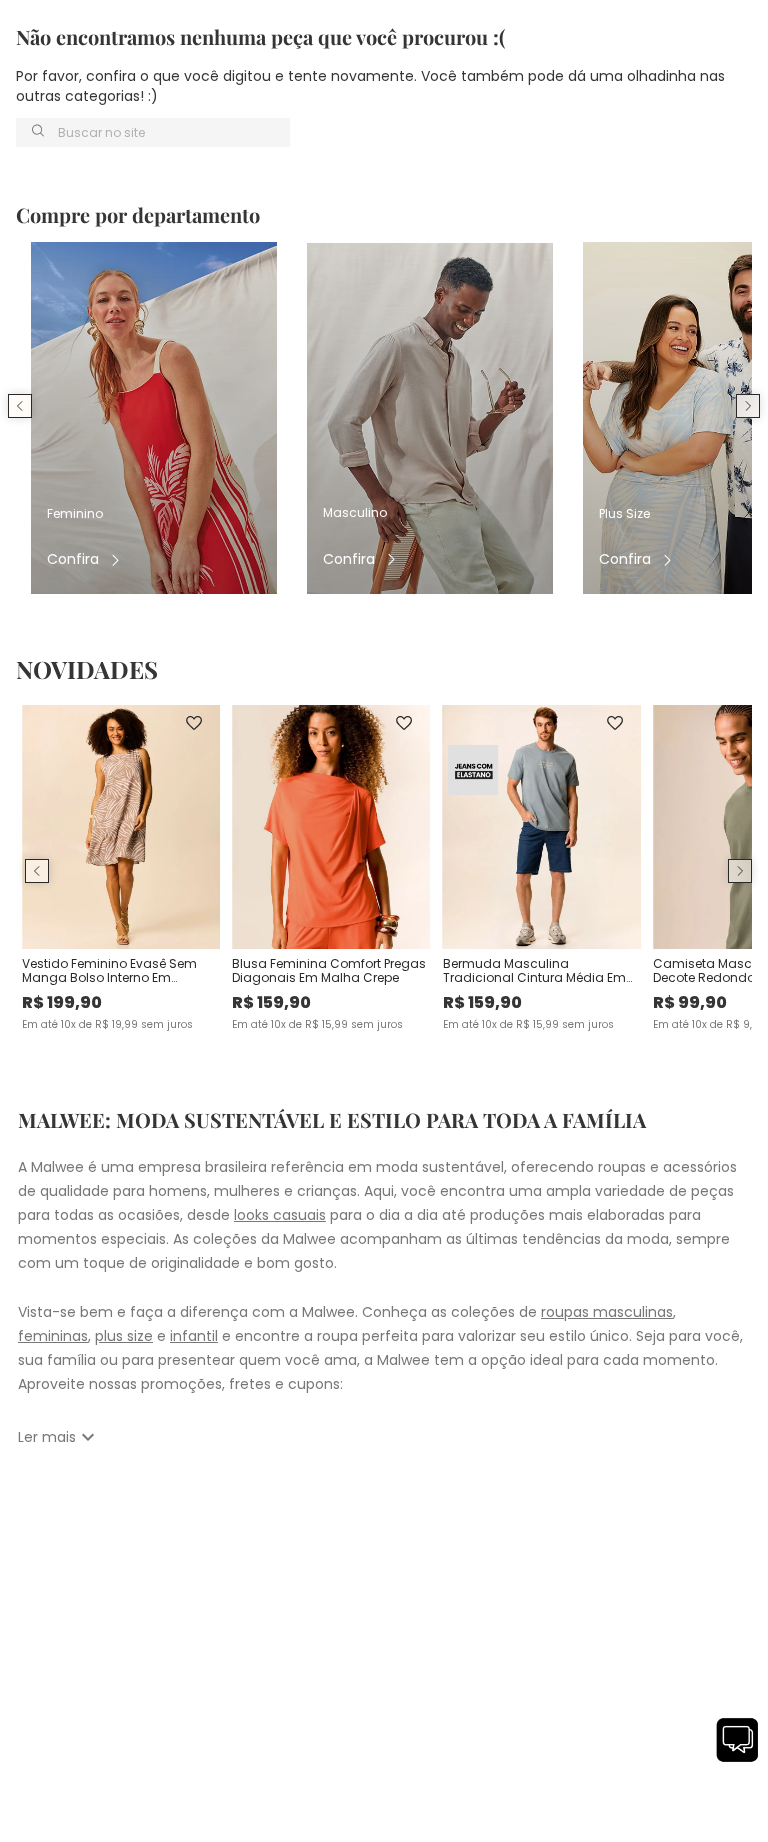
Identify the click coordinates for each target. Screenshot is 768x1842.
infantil (194, 1336)
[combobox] (153, 132)
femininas (53, 1336)
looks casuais (280, 1215)
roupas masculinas (607, 1312)
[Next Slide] (748, 406)
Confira (73, 559)
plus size (124, 1336)
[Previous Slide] (20, 406)
